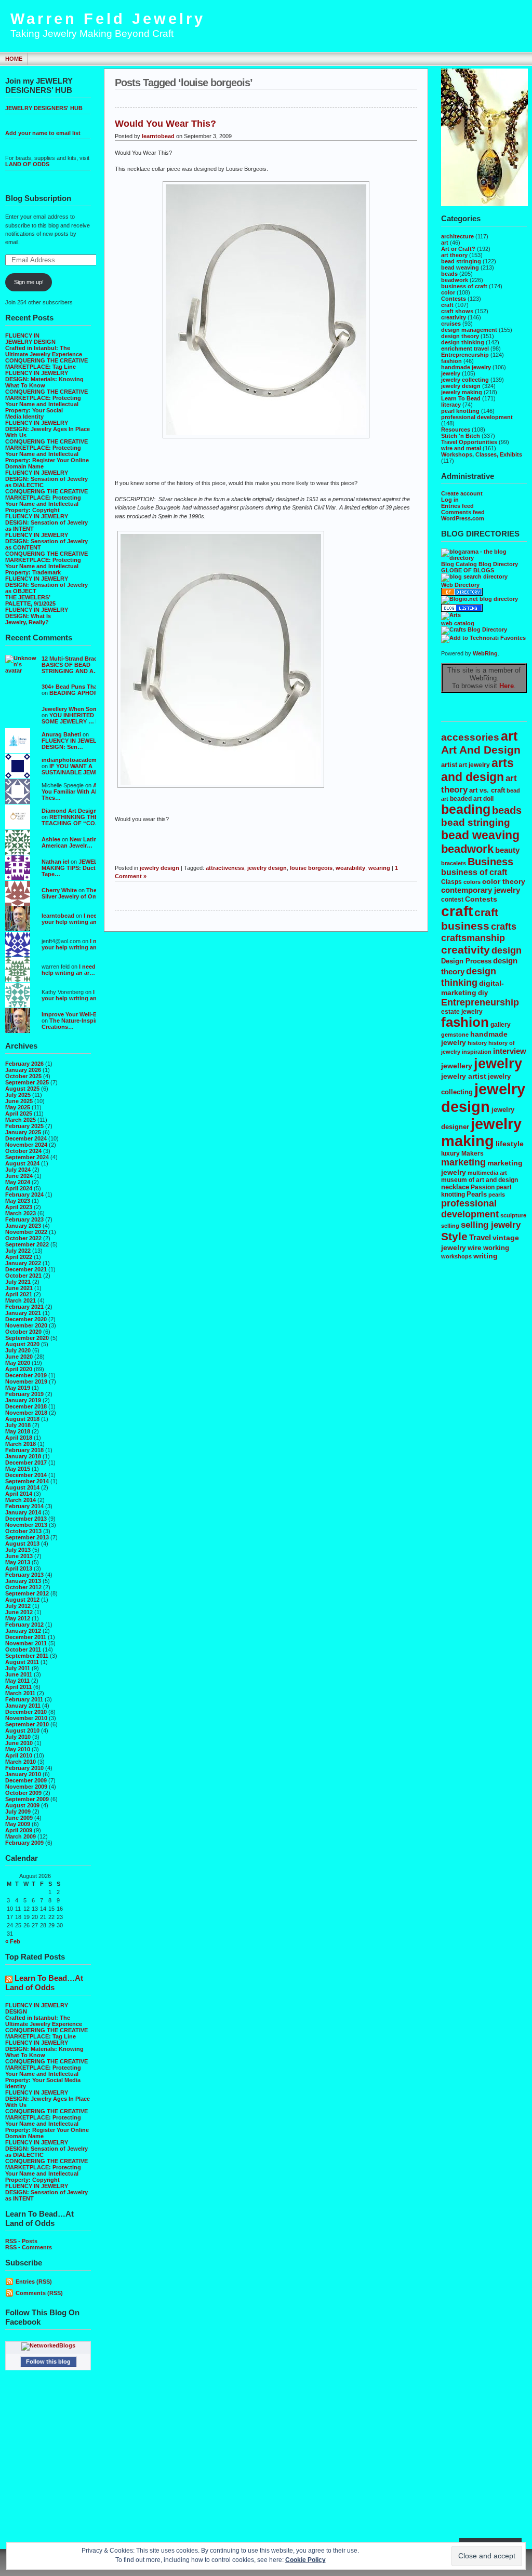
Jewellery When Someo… (76, 709)
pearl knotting (460, 411)
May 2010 (18, 1749)
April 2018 (19, 1438)
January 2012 (23, 1631)
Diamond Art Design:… (73, 811)
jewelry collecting (465, 380)
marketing (463, 1162)
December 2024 (26, 1138)
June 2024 (19, 1176)
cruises (451, 324)
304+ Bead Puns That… (73, 687)
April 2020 (19, 1369)
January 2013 (23, 1581)
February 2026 (24, 1064)
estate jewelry (462, 1011)
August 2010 (22, 1730)
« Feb (13, 1941)
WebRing (485, 653)
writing (486, 1256)
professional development (477, 417)
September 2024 (27, 1157)
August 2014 (22, 1487)
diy (483, 993)
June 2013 (19, 1556)
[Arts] (451, 615)
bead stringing (461, 261)
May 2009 (18, 1824)
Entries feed (457, 506)
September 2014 (27, 1481)
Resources (456, 430)
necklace (455, 1187)
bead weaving (460, 267)
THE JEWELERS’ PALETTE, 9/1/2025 (30, 600)
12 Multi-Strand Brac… (72, 659)
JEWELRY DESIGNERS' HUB (44, 108)
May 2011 (17, 1681)
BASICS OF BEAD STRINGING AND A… (70, 668)
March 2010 (21, 1762)
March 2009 (21, 1836)
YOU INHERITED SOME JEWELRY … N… (74, 718)
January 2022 (23, 1263)
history (477, 1043)
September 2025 (27, 1082)
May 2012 (18, 1618)
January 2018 (23, 1456)
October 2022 (23, 1238)
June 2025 (19, 1101)
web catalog (458, 623)
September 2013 (27, 1537)
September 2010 (27, 1724)
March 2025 (21, 1120)
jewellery (457, 1066)
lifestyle (510, 1144)
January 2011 (23, 1706)
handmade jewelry (466, 367)
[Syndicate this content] (9, 1980)
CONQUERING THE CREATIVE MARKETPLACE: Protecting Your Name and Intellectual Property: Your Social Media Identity (46, 404)
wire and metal (461, 448)
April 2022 (19, 1257)
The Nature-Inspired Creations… (73, 1024)
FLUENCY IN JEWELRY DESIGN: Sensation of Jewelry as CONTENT (46, 541)
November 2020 (26, 1325)
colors (472, 882)
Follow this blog (48, 2362)
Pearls (477, 1195)
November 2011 (26, 1643)
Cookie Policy (305, 2560)
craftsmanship (473, 938)
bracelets (454, 863)
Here (507, 686)
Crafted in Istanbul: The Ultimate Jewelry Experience (44, 351)
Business (490, 862)
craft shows (457, 311)
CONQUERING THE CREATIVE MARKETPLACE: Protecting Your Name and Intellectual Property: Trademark (46, 563)
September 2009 (27, 1799)
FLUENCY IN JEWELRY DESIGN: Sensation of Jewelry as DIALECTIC (46, 479)
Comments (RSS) (39, 2293)
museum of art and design (480, 1180)
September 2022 (27, 1244)
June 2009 (19, 1818)
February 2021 (24, 1307)
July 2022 (18, 1251)
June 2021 (19, 1288)
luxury (450, 1153)
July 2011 (18, 1668)
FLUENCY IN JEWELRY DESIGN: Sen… (73, 744)
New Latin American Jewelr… (69, 842)
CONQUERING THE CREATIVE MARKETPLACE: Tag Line (46, 364)
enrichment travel (465, 348)
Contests (454, 299)
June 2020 (19, 1357)
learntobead (58, 916)
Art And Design (481, 750)
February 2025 (24, 1126)
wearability (350, 868)
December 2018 (26, 1406)
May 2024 (18, 1182)
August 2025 (22, 1089)
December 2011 (26, 1637)
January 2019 (23, 1400)
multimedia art (487, 1173)
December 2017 (26, 1463)
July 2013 (18, 1550)
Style (454, 1237)
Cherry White (59, 890)
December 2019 (26, 1375)
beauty (507, 850)
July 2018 (18, 1425)
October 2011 (23, 1649)
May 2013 (18, 1562)
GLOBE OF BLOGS (468, 570)
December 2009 (26, 1780)
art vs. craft (487, 790)
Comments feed (463, 512)
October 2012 (23, 1587)
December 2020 (26, 1319)
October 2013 (23, 1531)
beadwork (455, 280)
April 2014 (19, 1494)
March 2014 (21, 1500)
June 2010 (19, 1743)
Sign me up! (29, 282)
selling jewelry (491, 1225)
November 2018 (26, 1413)
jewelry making (462, 392)
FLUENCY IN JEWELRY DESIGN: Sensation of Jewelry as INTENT (46, 522)
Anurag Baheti (61, 734)
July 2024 (18, 1170)
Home (14, 59)
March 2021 (21, 1300)
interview (510, 1051)
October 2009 (23, 1793)
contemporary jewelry (481, 890)
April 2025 (19, 1113)
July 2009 (18, 1812)
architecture (457, 236)
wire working (488, 1248)
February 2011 (24, 1699)
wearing (379, 868)
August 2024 (22, 1163)
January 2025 (23, 1132)
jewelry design (461, 386)
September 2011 (27, 1656)
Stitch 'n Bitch (461, 436)
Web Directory (460, 585)
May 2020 (18, 1363)
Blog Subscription (38, 198)
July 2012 (18, 1606)
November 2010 (26, 1718)
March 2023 (21, 1213)
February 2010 (24, 1768)
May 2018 (18, 1431)
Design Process (466, 961)
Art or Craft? (458, 249)
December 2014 (26, 1475)
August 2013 (22, 1544)
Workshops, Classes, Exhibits (482, 454)
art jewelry (474, 765)
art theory (454, 255)
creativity (454, 317)
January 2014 (23, 1512)
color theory (504, 881)
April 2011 (18, 1687)
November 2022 (26, 1232)
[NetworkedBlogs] (48, 2345)
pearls (497, 1195)
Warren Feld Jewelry (108, 19)
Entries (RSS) (34, 2282)
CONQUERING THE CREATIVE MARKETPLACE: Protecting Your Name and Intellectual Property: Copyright (46, 501)
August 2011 (22, 1662)
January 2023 (23, 1226)
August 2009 (22, 1805)
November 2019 (26, 1381)
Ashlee (51, 839)
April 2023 (19, 1207)
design (507, 950)
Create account (462, 493)
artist (449, 765)
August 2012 (22, 1600)
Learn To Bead (461, 398)
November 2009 (26, 1787)
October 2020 (23, 1332)
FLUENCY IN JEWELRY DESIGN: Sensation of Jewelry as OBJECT (46, 585)
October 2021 (23, 1276)
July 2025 (18, 1095)
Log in (450, 500)
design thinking (463, 342)
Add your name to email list (43, 133)
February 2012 (24, 1625)
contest (452, 899)
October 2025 (23, 1076)
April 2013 (19, 1568)
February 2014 (24, 1506)
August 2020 (22, 1344)
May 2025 (18, 1107)
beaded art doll (472, 799)
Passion (483, 1187)
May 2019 (18, 1388)
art (445, 243)
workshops (456, 1256)
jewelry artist (464, 1076)
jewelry (451, 373)
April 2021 (19, 1294)
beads (449, 274)
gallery (501, 1024)
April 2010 (19, 1755)
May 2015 (18, 1469)
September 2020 (27, 1338)
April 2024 (19, 1188)
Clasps (451, 882)
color (448, 292)
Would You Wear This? (165, 124)
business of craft (464, 286)
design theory (460, 336)
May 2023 (18, 1201)
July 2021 (18, 1282)
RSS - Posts (21, 2241)
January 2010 (23, 1774)
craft (447, 305)
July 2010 (18, 1737)
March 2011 (20, 1693)
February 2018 (24, 1450)
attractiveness (225, 868)
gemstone (455, 1035)
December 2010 (26, 1712)
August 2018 (22, 1419)
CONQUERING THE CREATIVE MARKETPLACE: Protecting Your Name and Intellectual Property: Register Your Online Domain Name (47, 454)
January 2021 (23, 1313)
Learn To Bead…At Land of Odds (44, 1983)
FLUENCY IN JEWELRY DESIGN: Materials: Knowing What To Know (44, 379)
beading (466, 809)
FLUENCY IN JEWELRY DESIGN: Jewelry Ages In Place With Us (48, 429)
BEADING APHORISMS (81, 693)
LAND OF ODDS (27, 164)
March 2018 (21, 1444)
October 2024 (23, 1151)
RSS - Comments (29, 2247)
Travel (480, 1237)
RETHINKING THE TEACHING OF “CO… (71, 820)
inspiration (477, 1052)
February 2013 (24, 1575)
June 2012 (19, 1612)
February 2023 (24, 1219)
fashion (451, 361)
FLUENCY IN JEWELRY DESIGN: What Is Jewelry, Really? (37, 616)
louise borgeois (311, 868)
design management (469, 330)
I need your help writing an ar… (75, 919)
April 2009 (19, 1830)
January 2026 (23, 1070)
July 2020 (18, 1350)
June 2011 (19, 1674)
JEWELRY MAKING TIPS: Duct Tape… (74, 868)
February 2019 (24, 1394)
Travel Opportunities (469, 442)
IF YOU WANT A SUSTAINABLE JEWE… (73, 769)
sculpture (513, 1215)
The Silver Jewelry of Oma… (74, 893)
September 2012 (27, 1593)
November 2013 (26, 1525)
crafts (504, 926)
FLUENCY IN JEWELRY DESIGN (30, 339)
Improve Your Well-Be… (74, 1014)
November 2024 (26, 1145)
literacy (451, 405)
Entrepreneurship (465, 355)
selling (450, 1226)
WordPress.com (463, 518)
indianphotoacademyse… (77, 760)
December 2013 (26, 1519)
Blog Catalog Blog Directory (480, 564)
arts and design (477, 770)
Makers (473, 1153)
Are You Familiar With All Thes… (72, 791)
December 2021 (26, 1269)
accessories (470, 737)
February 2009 (24, 1843)
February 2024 (24, 1195)
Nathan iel (55, 862)
